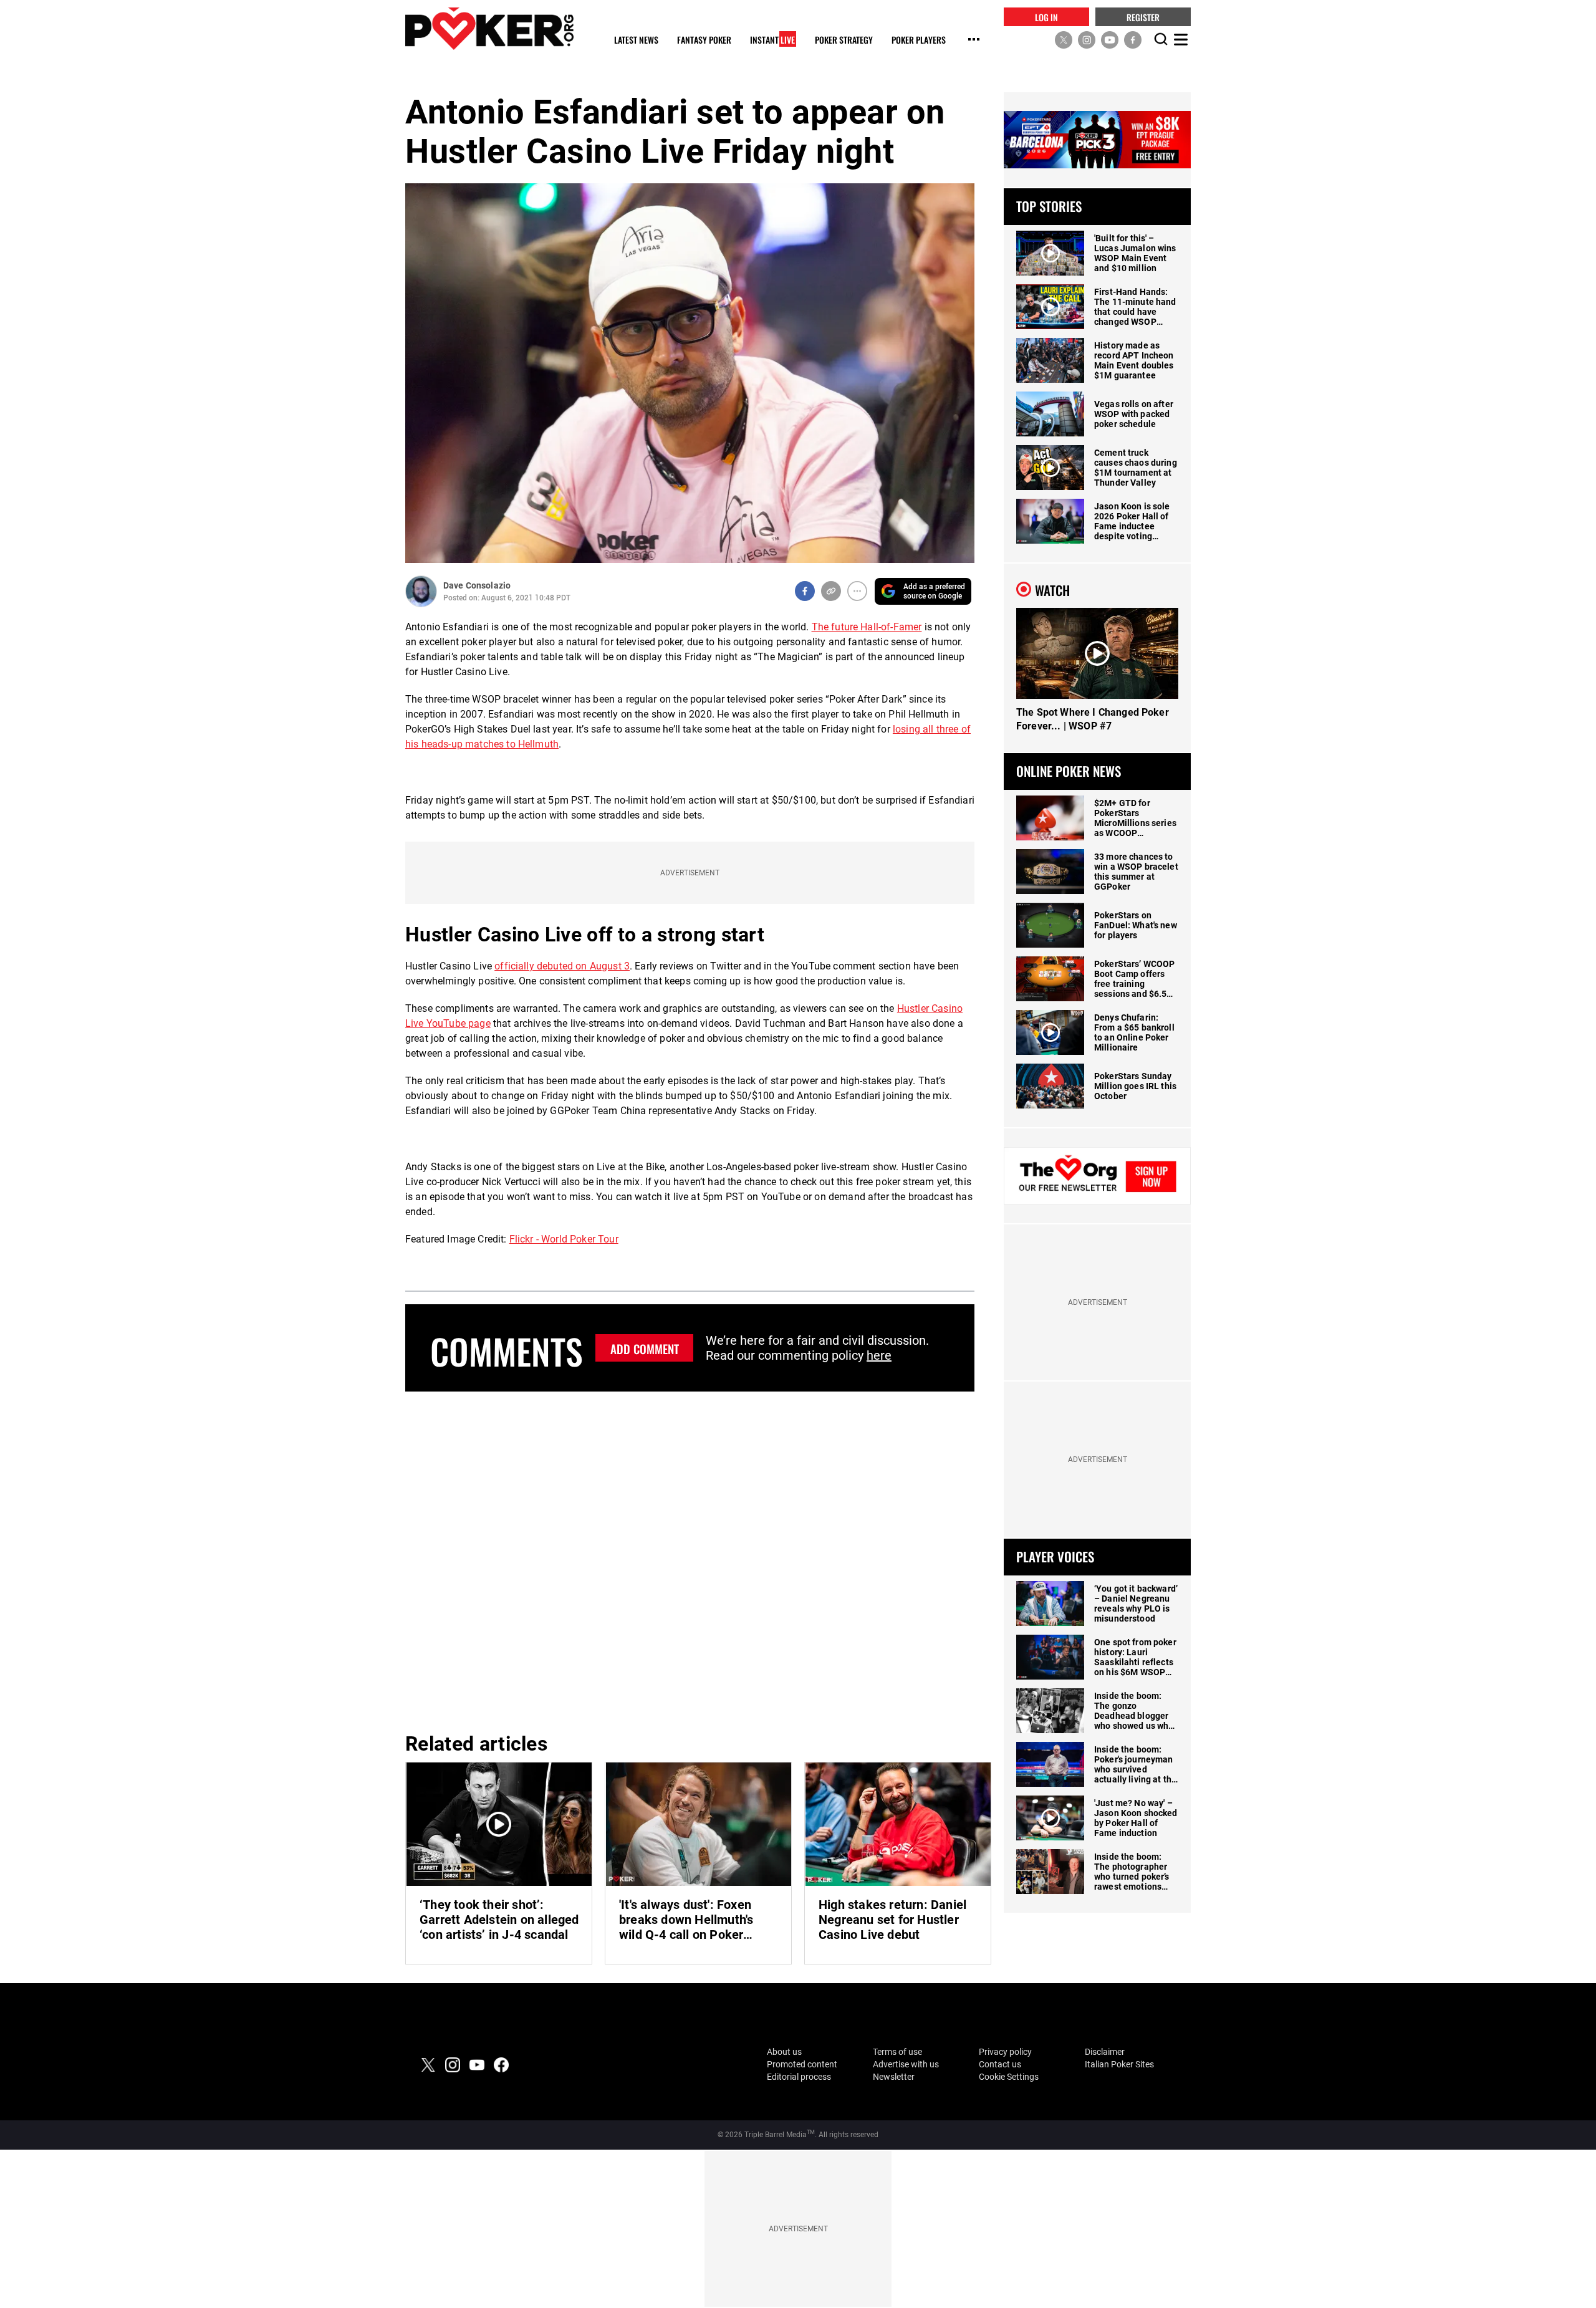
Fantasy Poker (704, 40)
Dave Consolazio (477, 585)
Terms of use (897, 2052)
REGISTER (1143, 17)
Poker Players (919, 40)
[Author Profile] (421, 591)
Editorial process (799, 2077)
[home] (489, 28)
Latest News (636, 40)
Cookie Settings (1009, 2077)
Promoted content (802, 2064)
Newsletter (894, 2077)
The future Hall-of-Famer (867, 627)
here (879, 1355)
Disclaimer (1105, 2052)
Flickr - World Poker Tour (564, 1239)
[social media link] (1064, 39)
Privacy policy (1005, 2052)
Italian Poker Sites (1119, 2064)
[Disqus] (690, 1560)
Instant (772, 40)
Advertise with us (906, 2064)
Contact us (1000, 2064)
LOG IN (1046, 17)
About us (784, 2052)
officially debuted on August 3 (562, 966)
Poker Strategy (844, 40)
